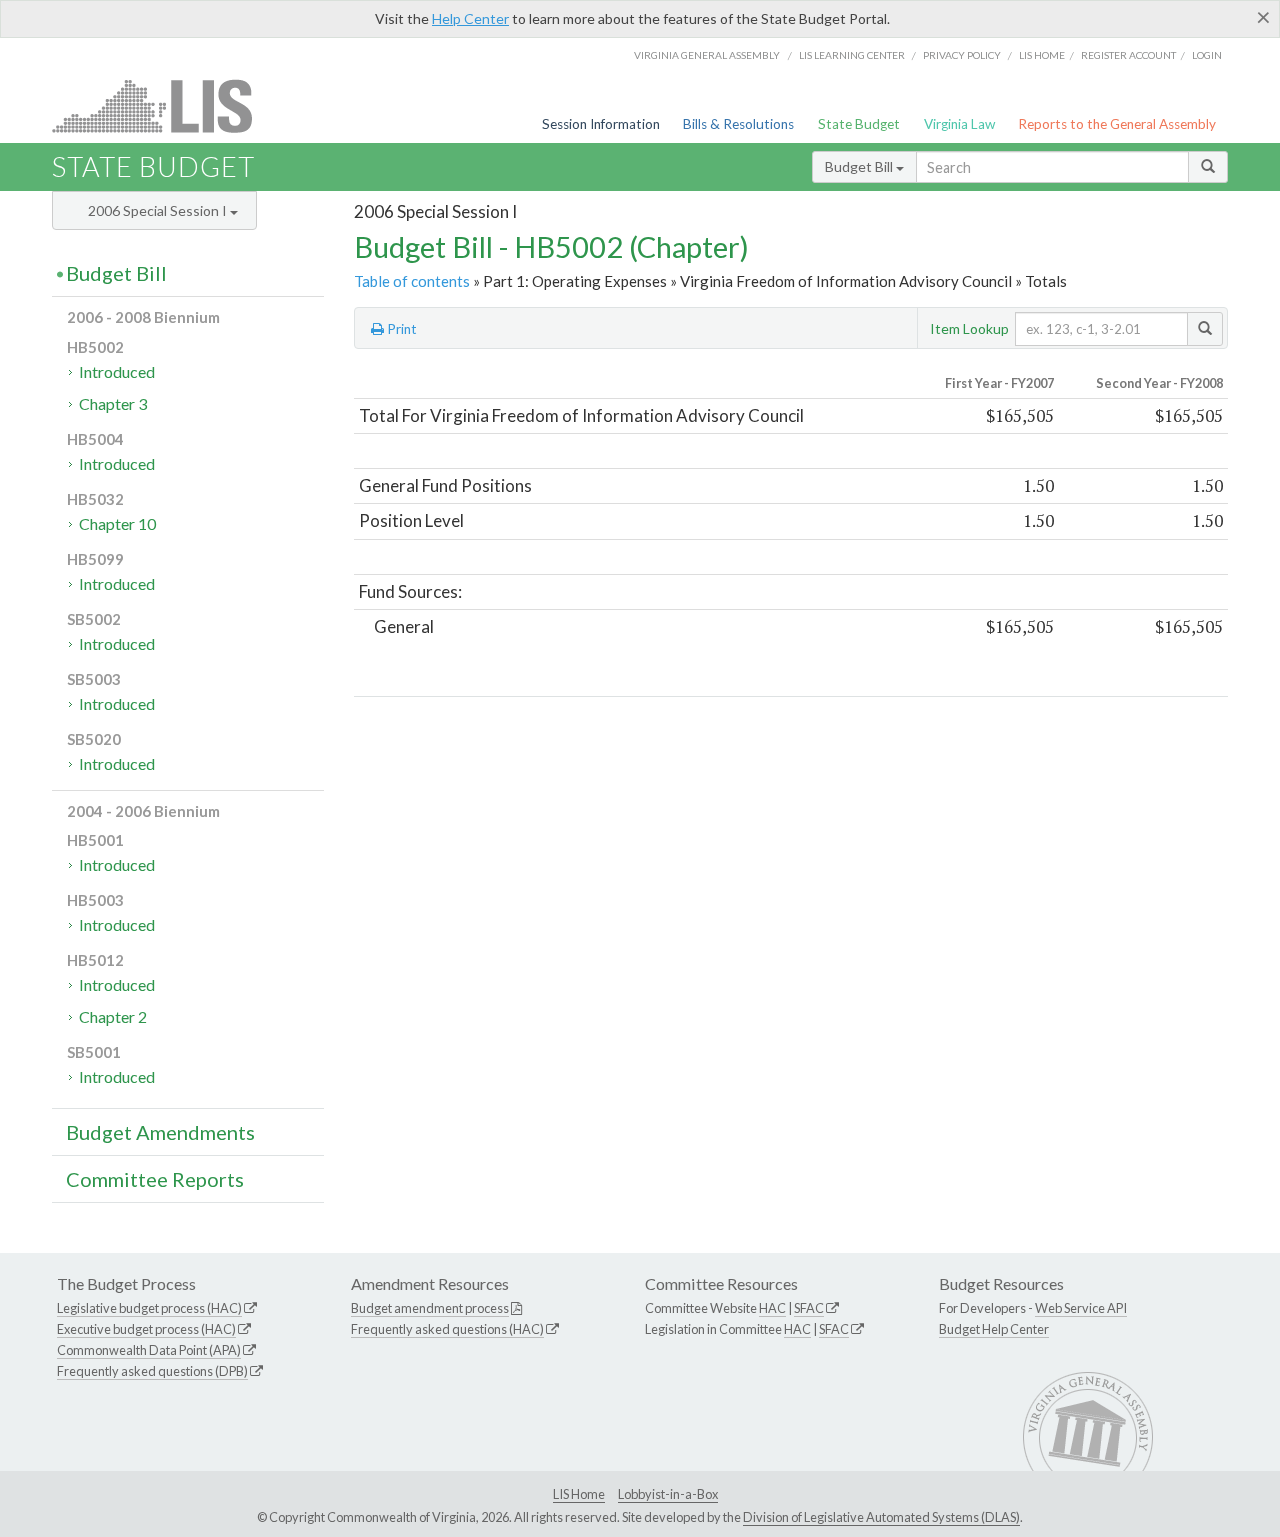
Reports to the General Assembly (1117, 124)
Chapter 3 (113, 403)
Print (400, 329)
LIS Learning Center (852, 55)
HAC (772, 1308)
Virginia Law (959, 124)
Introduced (117, 371)
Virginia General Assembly (707, 55)
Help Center (470, 18)
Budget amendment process (430, 1308)
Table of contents (412, 281)
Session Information (601, 124)
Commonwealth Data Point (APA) (149, 1350)
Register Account (1128, 55)
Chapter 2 (113, 1016)
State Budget (859, 124)
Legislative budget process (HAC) (149, 1308)
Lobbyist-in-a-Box (668, 1494)
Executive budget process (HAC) (146, 1329)
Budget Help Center (994, 1329)
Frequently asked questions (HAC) (447, 1329)
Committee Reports (155, 1179)
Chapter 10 (117, 523)
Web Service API (1081, 1308)
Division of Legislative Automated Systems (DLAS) (881, 1517)
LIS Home (579, 1494)
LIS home (1042, 55)
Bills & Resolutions (738, 124)
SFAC (809, 1308)
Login (1207, 55)
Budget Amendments (160, 1132)
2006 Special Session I (159, 210)
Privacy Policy (962, 55)
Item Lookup (969, 328)
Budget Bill (860, 166)
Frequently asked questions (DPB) (152, 1371)
